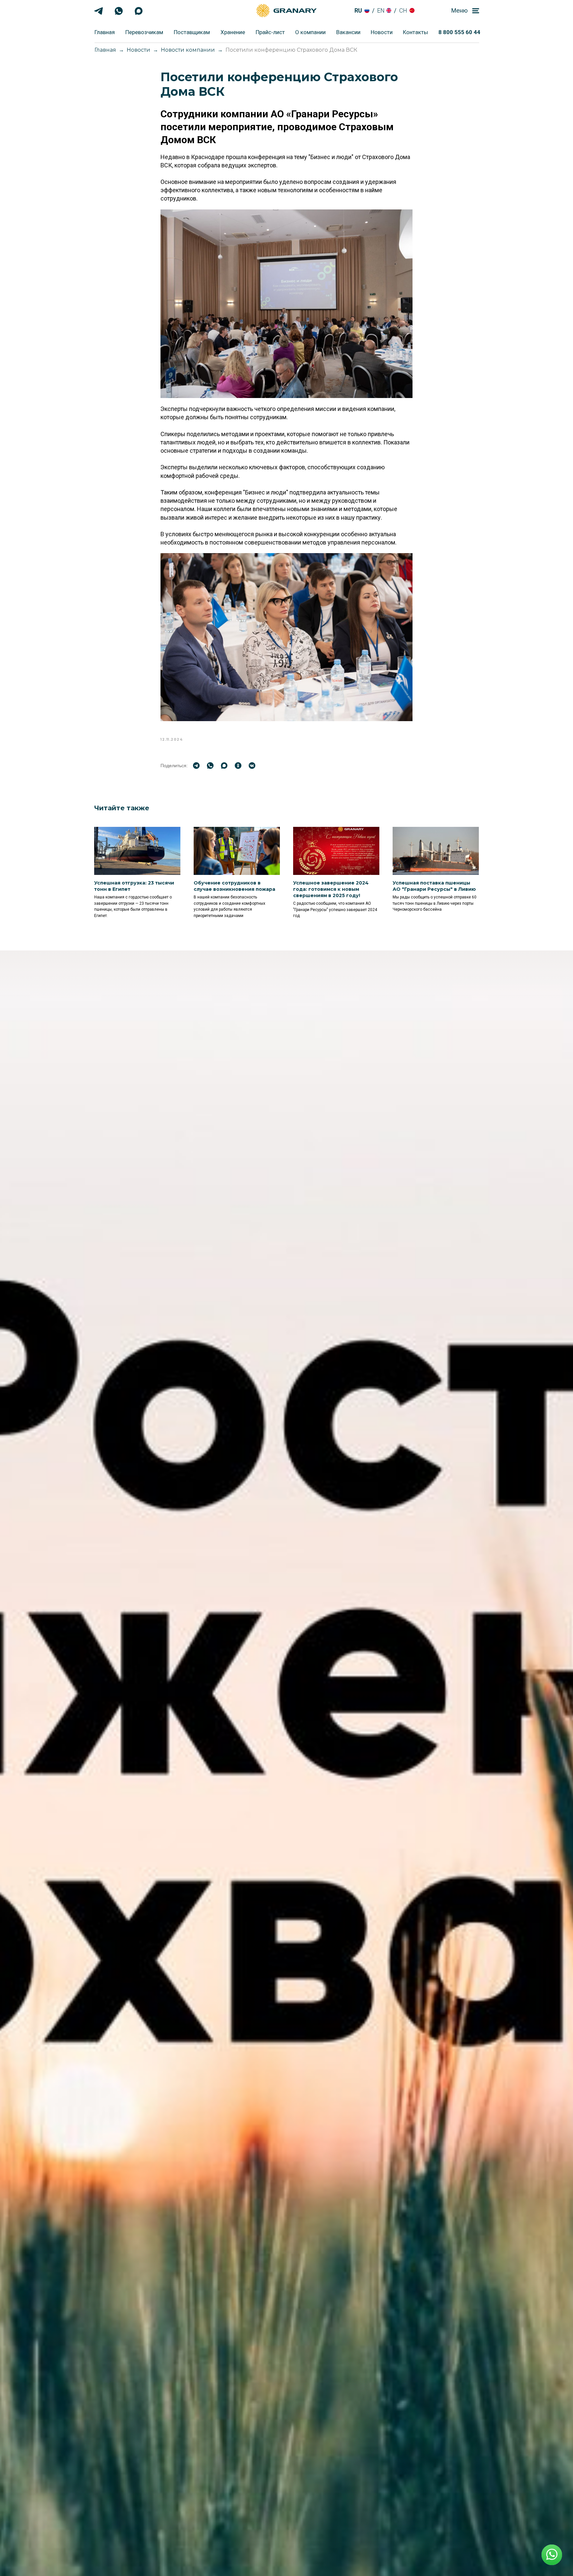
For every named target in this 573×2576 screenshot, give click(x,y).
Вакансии (348, 32)
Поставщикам (192, 32)
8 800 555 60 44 (459, 32)
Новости (382, 32)
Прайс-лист (270, 32)
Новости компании (188, 50)
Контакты (415, 32)
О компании (310, 32)
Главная (105, 32)
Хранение (233, 32)
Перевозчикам (144, 32)
